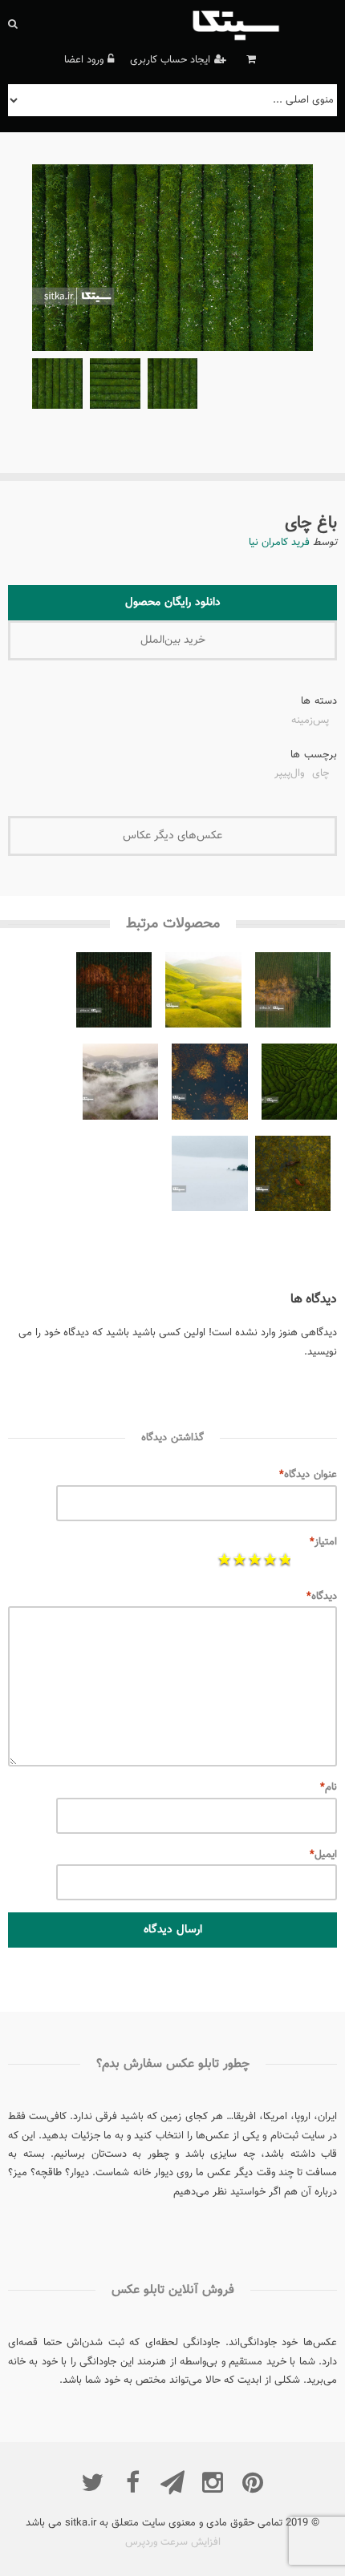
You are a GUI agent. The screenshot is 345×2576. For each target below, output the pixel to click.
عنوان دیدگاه (308, 1475)
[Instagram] (213, 2482)
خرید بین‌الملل (173, 640)
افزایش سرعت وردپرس (173, 2542)
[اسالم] (120, 1085)
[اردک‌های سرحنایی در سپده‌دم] (209, 1085)
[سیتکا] (262, 24)
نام (329, 1787)
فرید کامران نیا (279, 543)
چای (321, 775)
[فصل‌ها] (293, 994)
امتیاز (323, 1542)
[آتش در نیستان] (114, 994)
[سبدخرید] (249, 60)
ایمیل (323, 1855)
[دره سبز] (203, 994)
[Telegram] (172, 2482)
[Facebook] (132, 2482)
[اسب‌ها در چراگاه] (293, 1177)
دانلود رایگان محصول (173, 603)
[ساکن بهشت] (209, 1177)
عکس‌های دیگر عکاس (172, 836)
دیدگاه (322, 1597)
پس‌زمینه (310, 722)
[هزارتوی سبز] (299, 1085)
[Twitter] (92, 2482)
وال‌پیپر (289, 775)
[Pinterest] (253, 2482)
